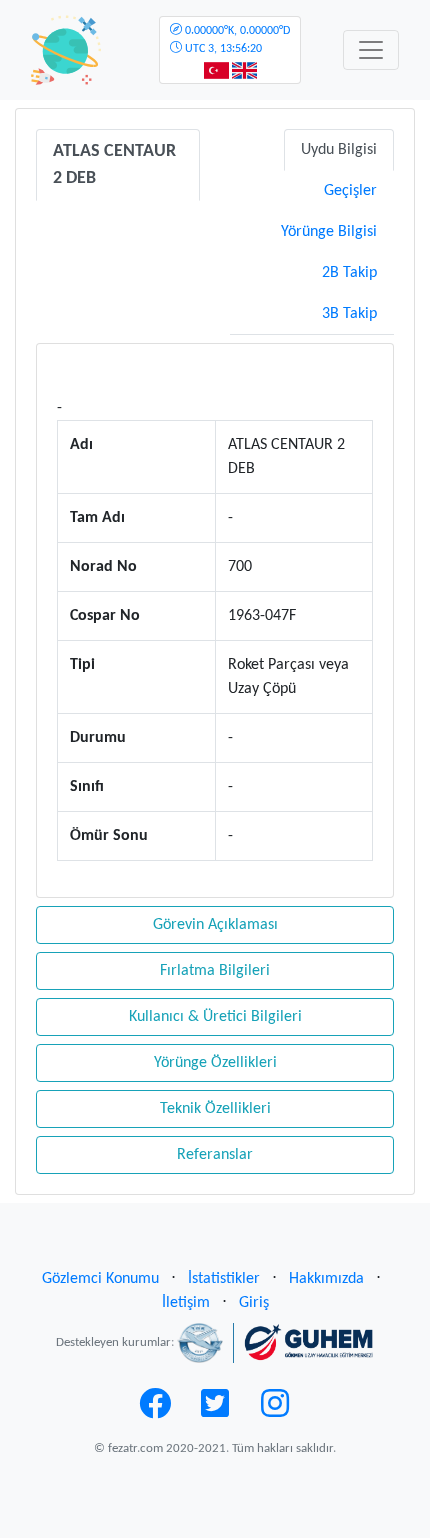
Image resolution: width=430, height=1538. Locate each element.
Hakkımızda (326, 1279)
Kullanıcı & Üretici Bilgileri (215, 1017)
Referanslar (215, 1155)
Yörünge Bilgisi (329, 232)
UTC (236, 40)
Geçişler (350, 191)
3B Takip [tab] (349, 314)
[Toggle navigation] (371, 50)
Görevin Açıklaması (215, 925)
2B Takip (349, 273)
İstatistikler (224, 1279)
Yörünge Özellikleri (215, 1063)
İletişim (186, 1303)
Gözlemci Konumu (100, 1279)
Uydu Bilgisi (339, 150)
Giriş (254, 1303)
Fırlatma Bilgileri (215, 971)
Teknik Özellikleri (215, 1109)
